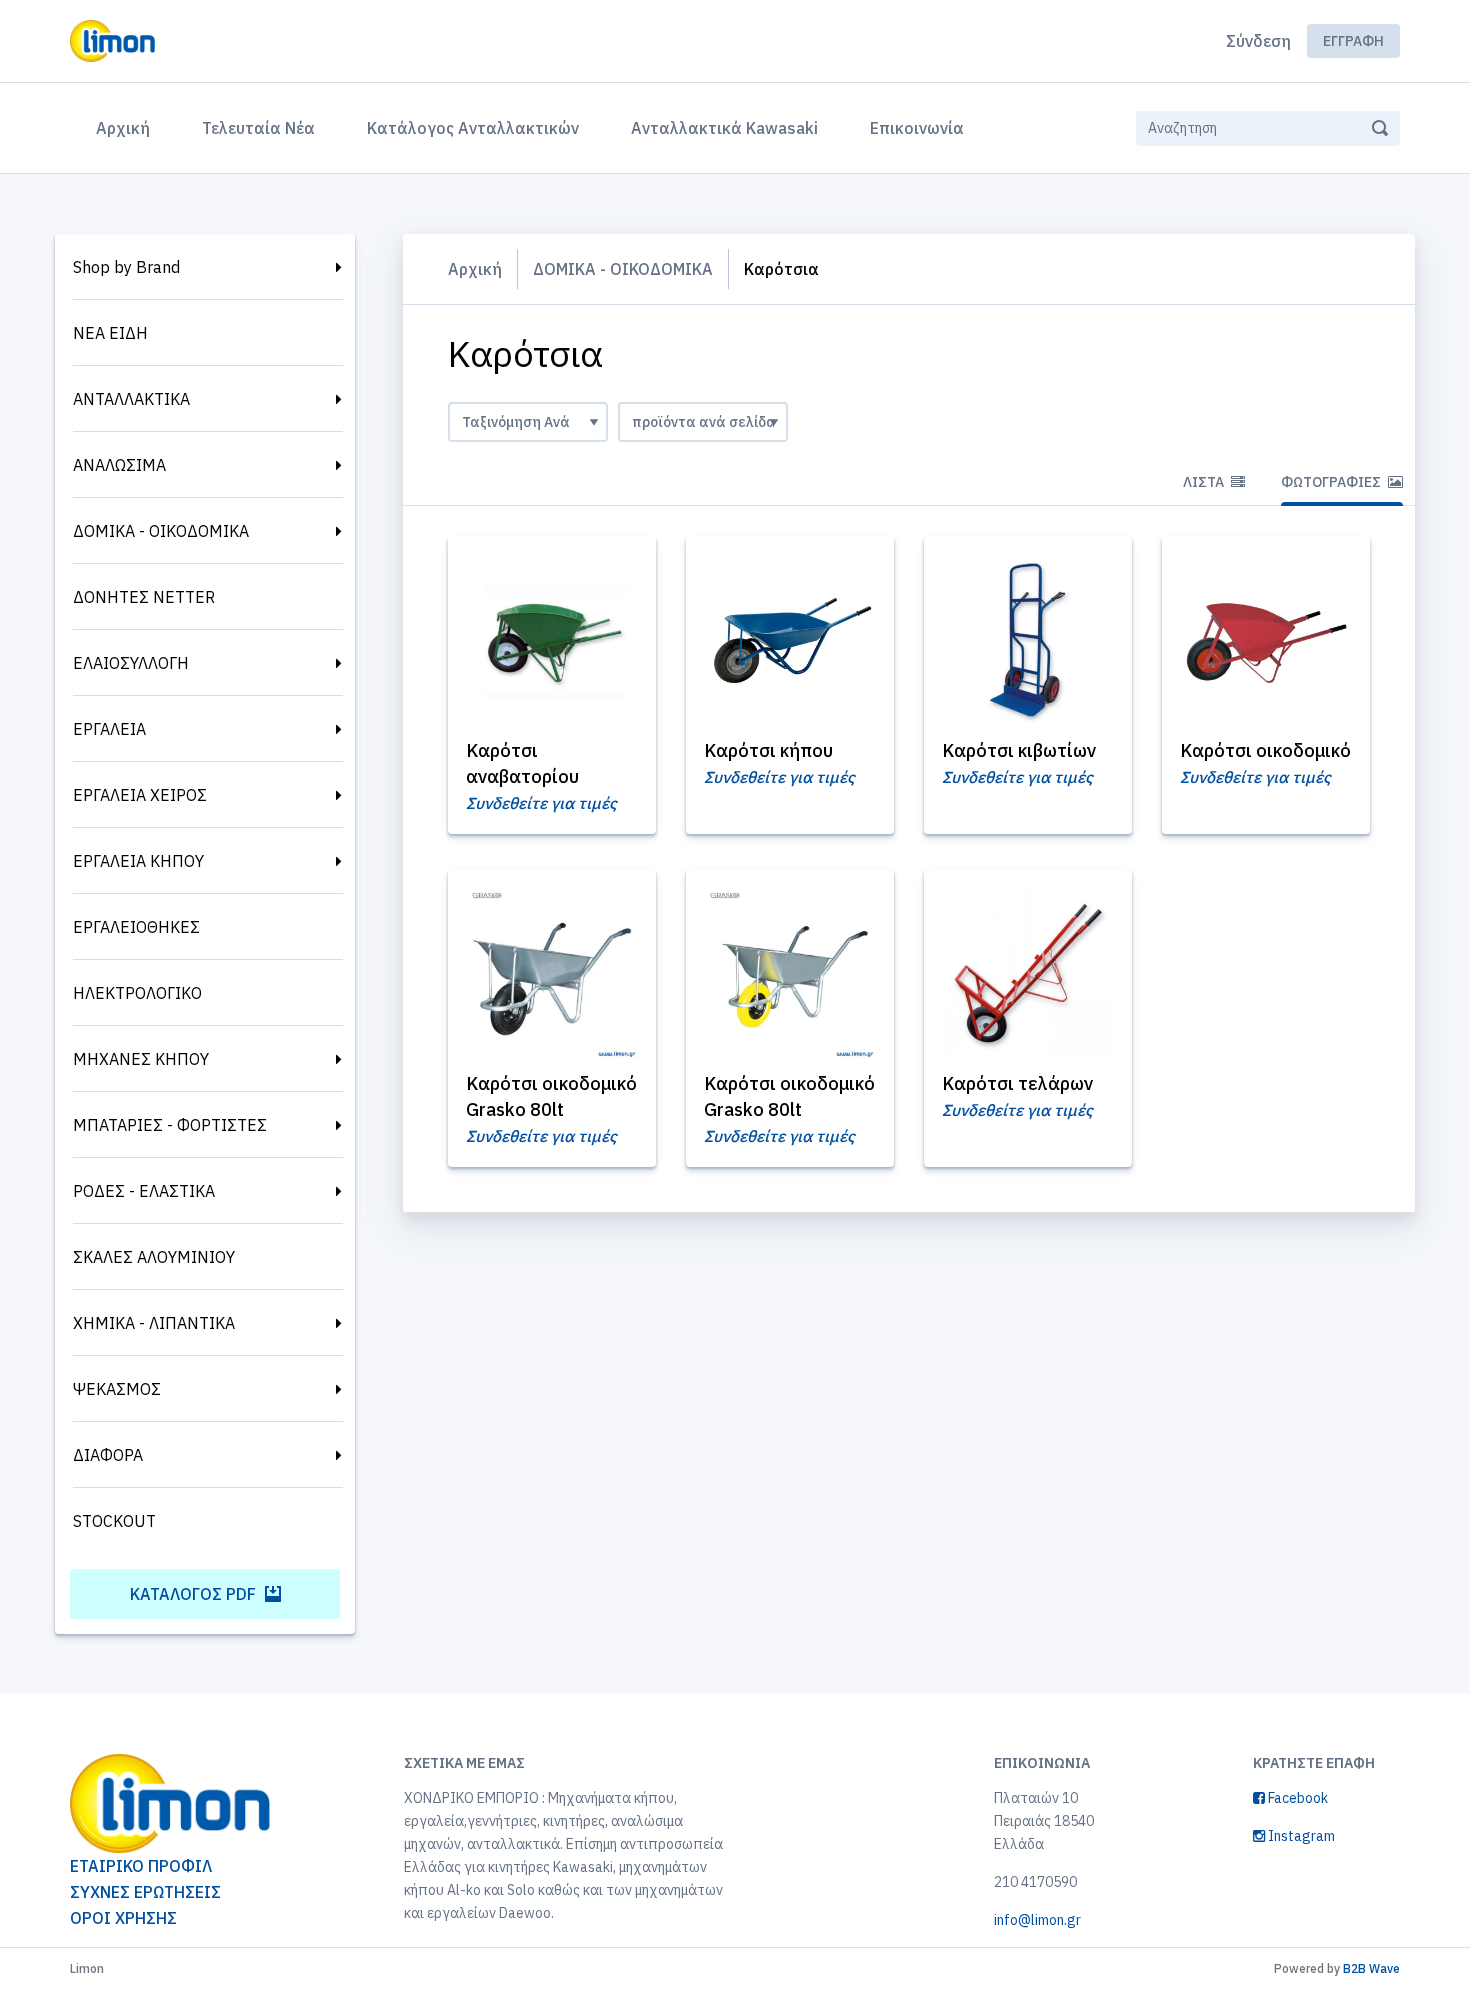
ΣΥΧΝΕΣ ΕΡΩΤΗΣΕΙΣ (145, 1892)
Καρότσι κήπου (768, 750)
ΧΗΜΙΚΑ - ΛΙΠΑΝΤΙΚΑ (154, 1323)
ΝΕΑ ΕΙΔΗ (110, 333)
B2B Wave (1371, 1968)
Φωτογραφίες (1332, 482)
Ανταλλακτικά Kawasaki (724, 128)
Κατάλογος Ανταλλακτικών (473, 128)
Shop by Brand (126, 267)
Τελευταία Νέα (258, 128)
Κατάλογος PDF (195, 1594)
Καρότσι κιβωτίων (1019, 750)
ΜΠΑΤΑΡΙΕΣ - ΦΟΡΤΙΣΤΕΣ (170, 1125)
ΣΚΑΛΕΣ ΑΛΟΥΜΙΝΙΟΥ (154, 1257)
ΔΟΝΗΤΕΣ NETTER (144, 597)
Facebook (1296, 1798)
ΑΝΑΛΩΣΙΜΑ (119, 465)
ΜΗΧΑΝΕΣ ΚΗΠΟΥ (141, 1059)
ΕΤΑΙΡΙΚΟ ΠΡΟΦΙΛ (141, 1866)
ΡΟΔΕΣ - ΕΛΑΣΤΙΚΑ (144, 1191)
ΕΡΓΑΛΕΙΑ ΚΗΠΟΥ (138, 861)
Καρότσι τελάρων (1017, 1083)
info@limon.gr (1037, 1920)
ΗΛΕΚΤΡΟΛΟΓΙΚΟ (137, 993)
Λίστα (1205, 482)
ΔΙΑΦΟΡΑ (108, 1455)
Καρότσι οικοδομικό (1265, 750)
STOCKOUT (114, 1521)
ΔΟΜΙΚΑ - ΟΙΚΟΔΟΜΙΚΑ (161, 531)
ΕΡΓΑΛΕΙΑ (109, 729)
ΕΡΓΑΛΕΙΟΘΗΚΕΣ (136, 927)
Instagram (1300, 1836)
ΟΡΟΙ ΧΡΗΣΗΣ (123, 1918)
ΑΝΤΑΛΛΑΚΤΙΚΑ (131, 399)
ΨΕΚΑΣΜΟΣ (117, 1389)
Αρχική (127, 127)
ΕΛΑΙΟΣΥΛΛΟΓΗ (131, 663)
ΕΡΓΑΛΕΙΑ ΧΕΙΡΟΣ (140, 795)
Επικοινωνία (917, 128)
